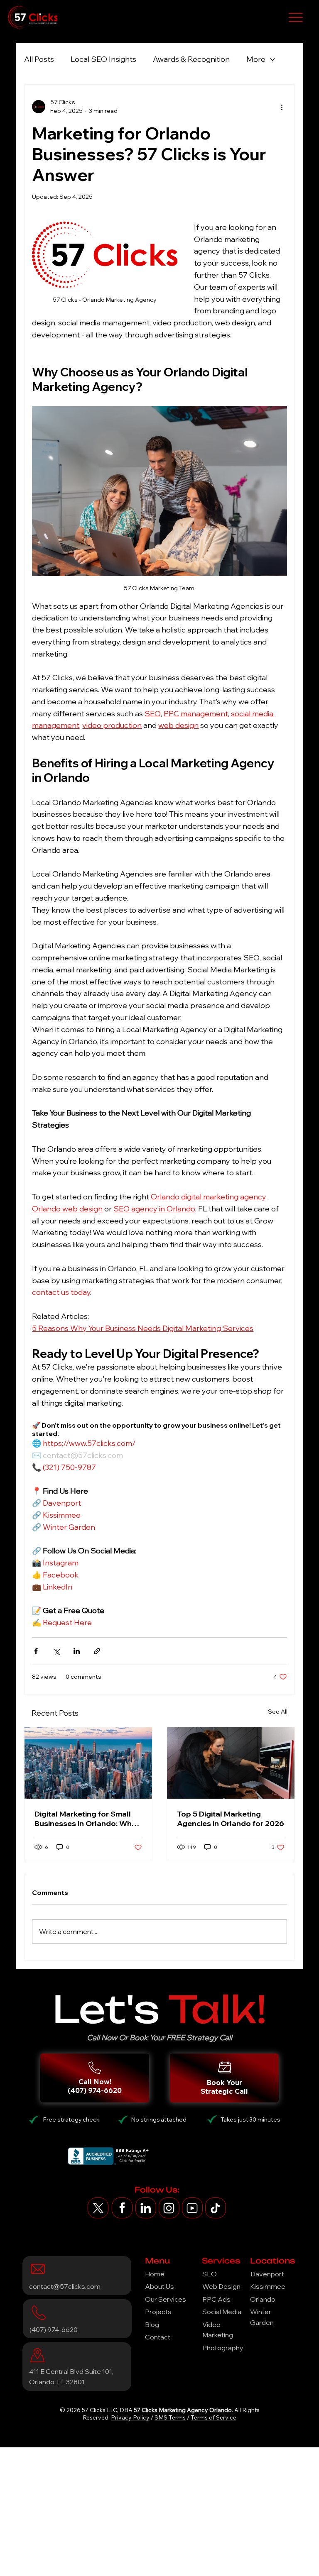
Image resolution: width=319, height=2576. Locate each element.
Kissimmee (268, 2286)
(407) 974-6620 (54, 2329)
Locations (272, 2261)
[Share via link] (97, 1651)
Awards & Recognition (191, 59)
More (256, 59)
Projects (158, 2312)
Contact (158, 2337)
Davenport (267, 2274)
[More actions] (282, 107)
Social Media (222, 2312)
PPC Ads (216, 2299)
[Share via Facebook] (36, 1651)
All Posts (39, 59)
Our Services (166, 2299)
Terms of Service (213, 2417)
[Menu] (296, 17)
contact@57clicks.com (65, 2286)
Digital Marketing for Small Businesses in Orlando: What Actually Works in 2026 (87, 1819)
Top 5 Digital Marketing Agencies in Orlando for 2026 (231, 1819)
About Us (159, 2286)
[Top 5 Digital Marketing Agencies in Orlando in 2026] (231, 1763)
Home (155, 2274)
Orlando (263, 2299)
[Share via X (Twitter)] (56, 1651)
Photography (223, 2348)
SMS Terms (170, 2417)
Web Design (221, 2286)
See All (278, 1712)
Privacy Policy (130, 2417)
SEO (210, 2274)
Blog (152, 2325)
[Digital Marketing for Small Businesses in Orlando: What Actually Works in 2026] (88, 1763)
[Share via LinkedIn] (77, 1651)
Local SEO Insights (103, 59)
